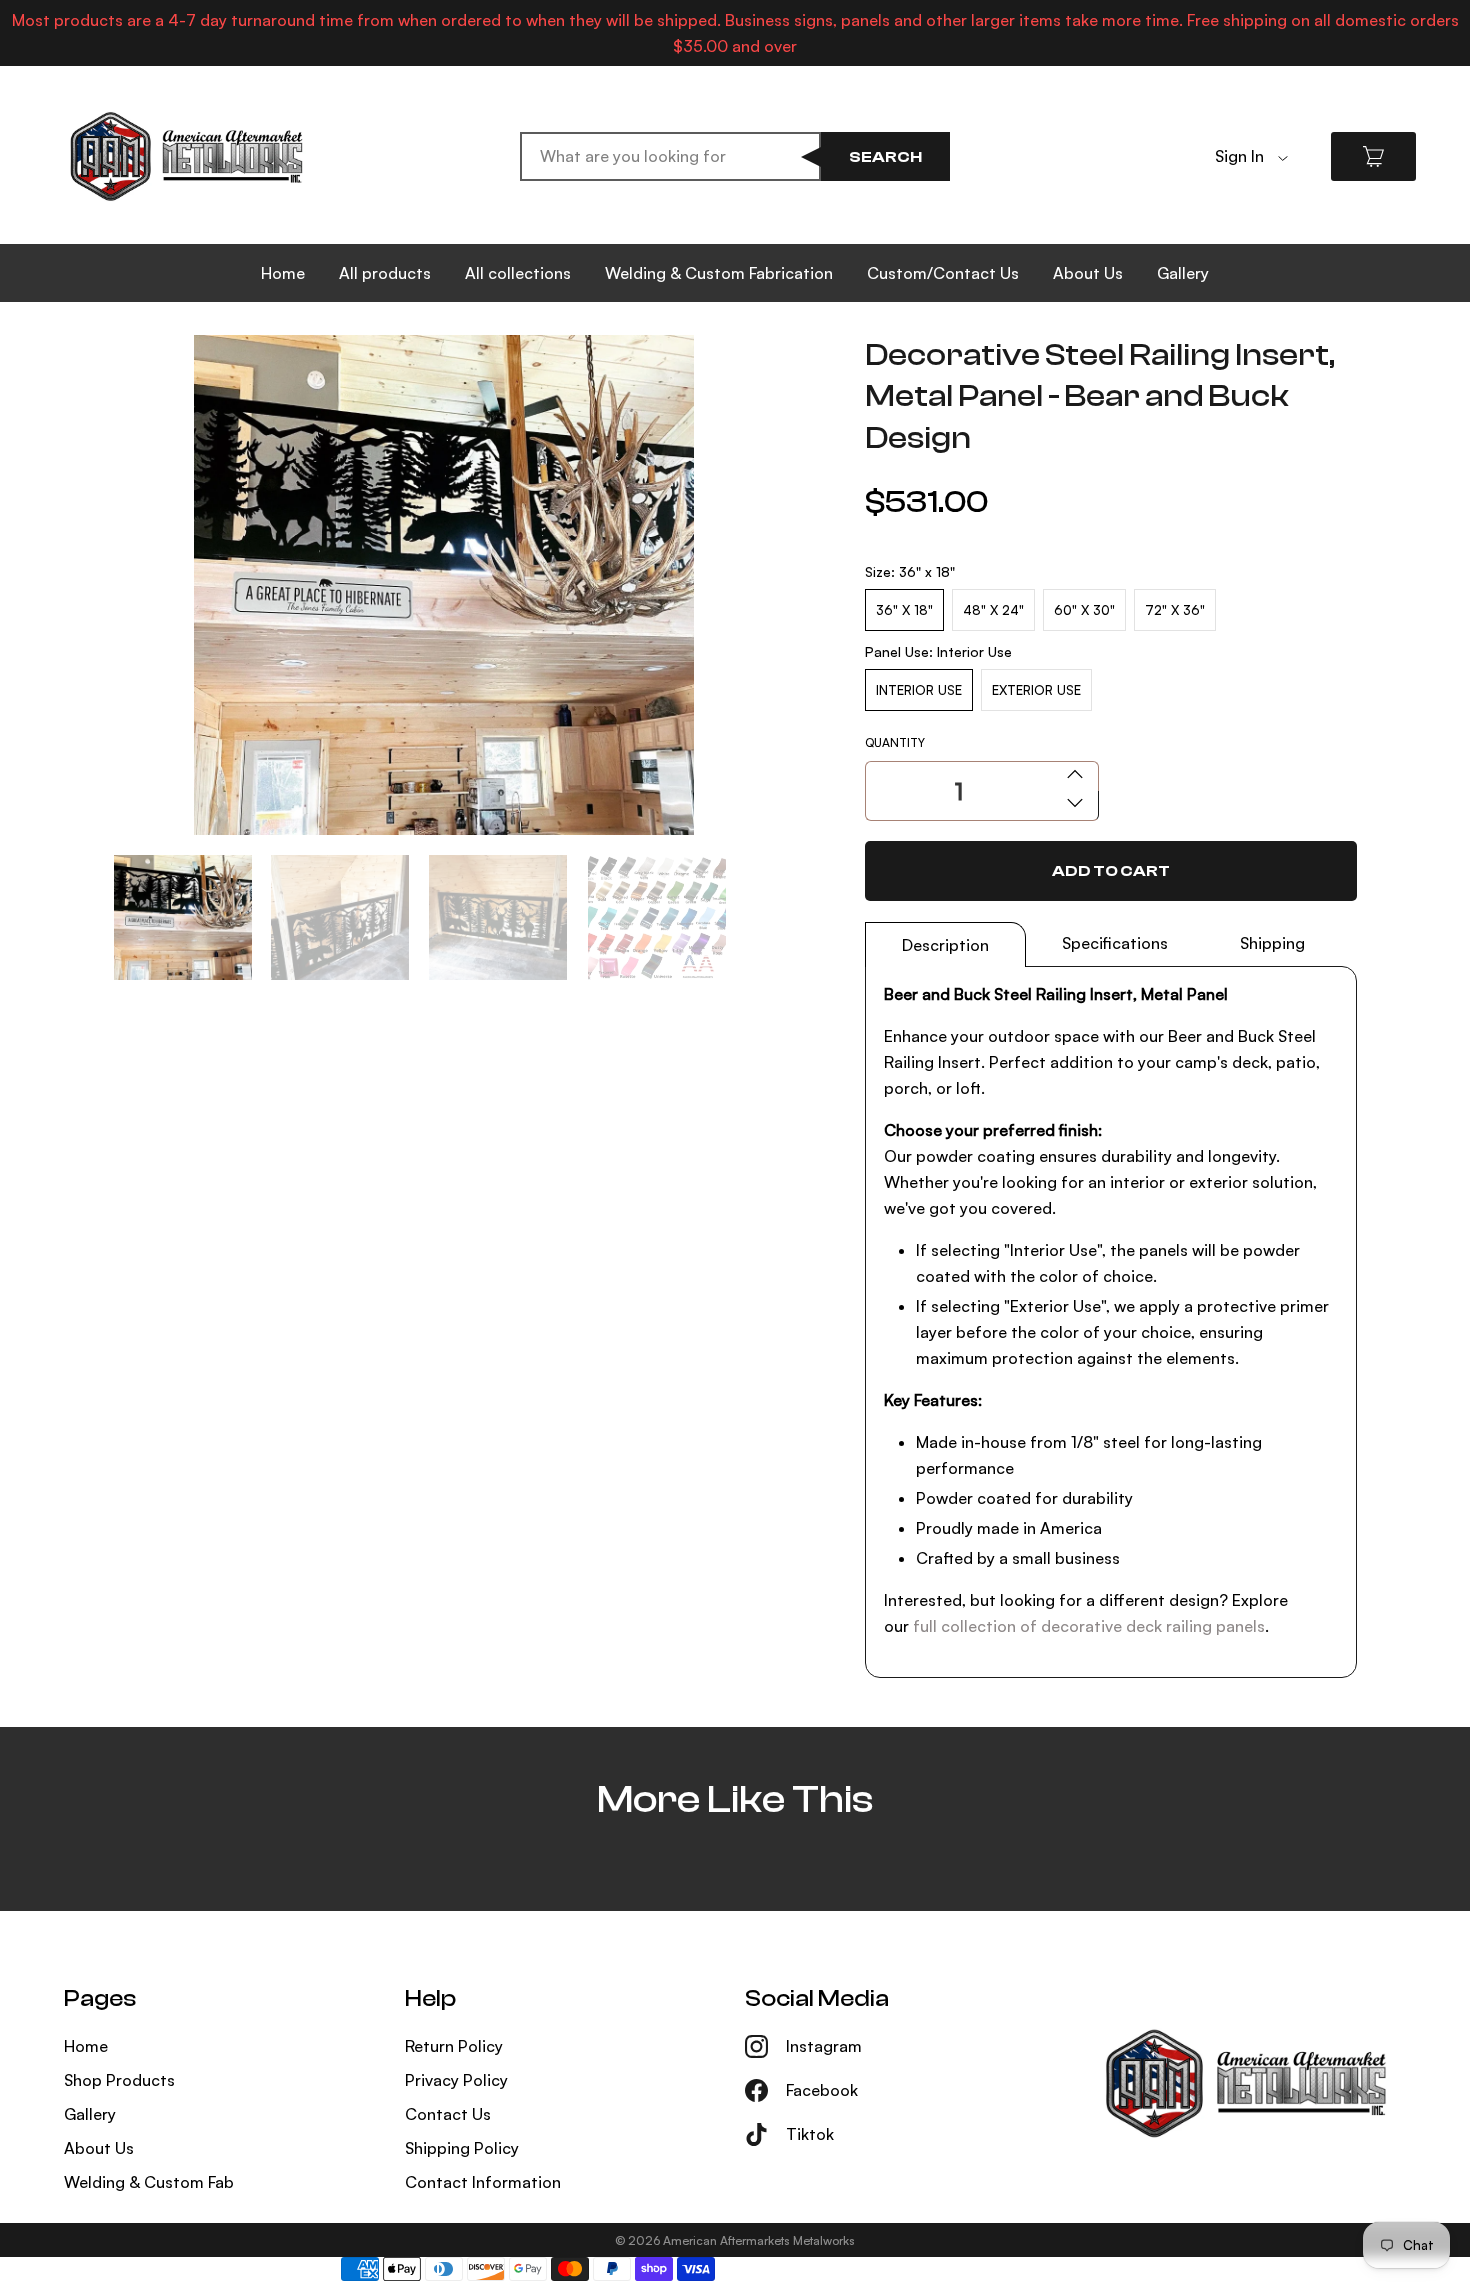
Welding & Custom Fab (149, 2182)
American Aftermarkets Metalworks (759, 2240)
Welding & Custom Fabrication (719, 273)
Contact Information (483, 2182)
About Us (1088, 273)
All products (385, 273)
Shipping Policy (462, 2148)
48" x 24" (993, 610)
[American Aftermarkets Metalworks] (186, 156)
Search (885, 157)
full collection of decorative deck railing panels (1089, 1626)
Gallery (1183, 273)
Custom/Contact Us (943, 273)
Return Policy (454, 2046)
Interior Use (919, 690)
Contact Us (448, 2114)
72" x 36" (1175, 610)
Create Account (1275, 187)
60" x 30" (1084, 610)
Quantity (895, 742)
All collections (518, 273)
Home (283, 273)
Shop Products (119, 2080)
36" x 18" (904, 610)
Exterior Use (1036, 690)
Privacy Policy (456, 2080)
